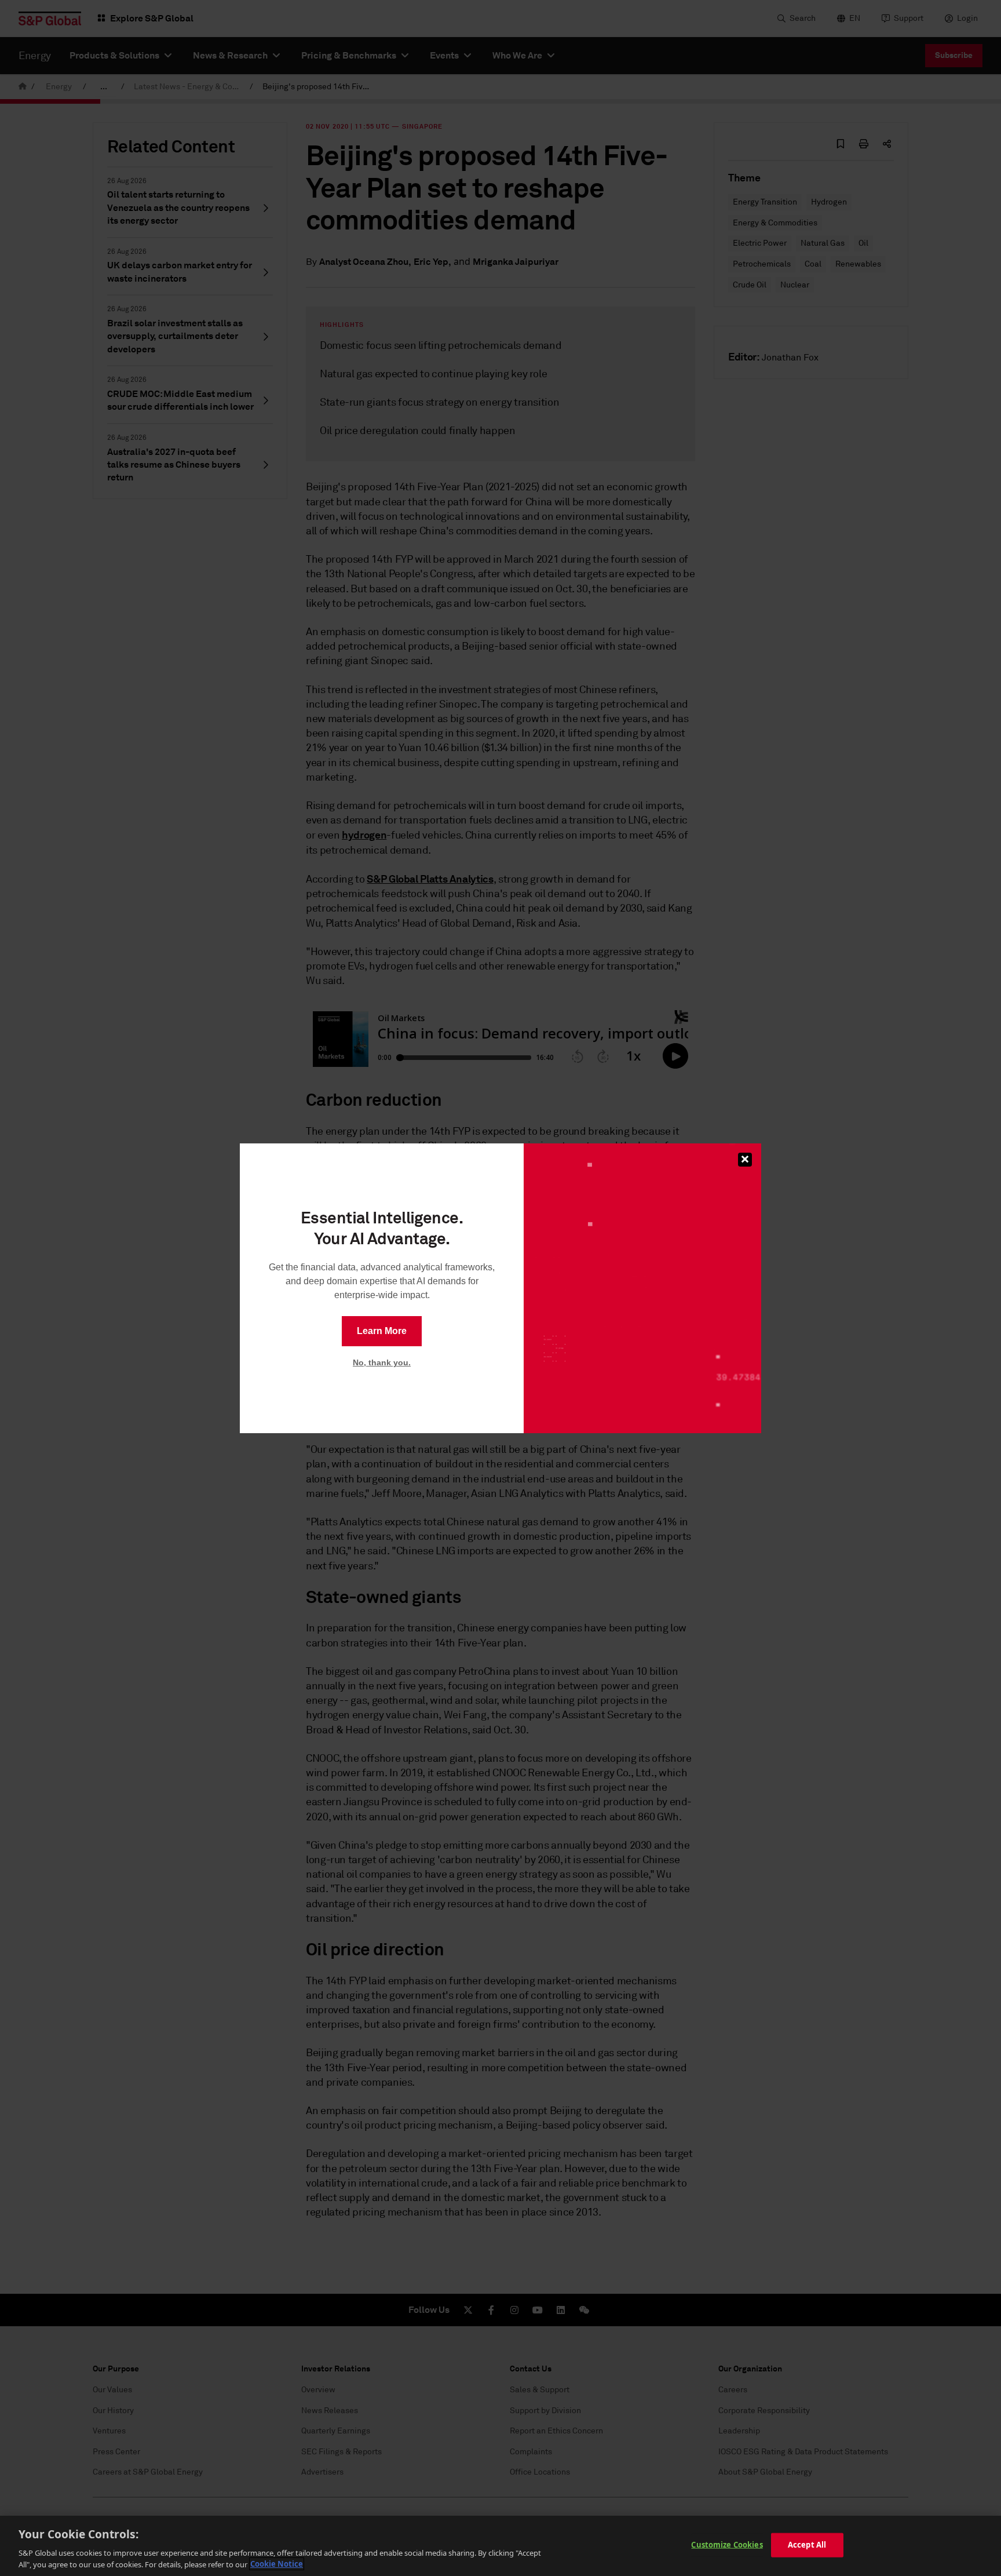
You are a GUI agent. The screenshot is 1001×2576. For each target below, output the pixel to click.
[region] (500, 2546)
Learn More (382, 1331)
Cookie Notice (277, 2564)
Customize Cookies (727, 2545)
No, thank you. (382, 1362)
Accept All (807, 2545)
